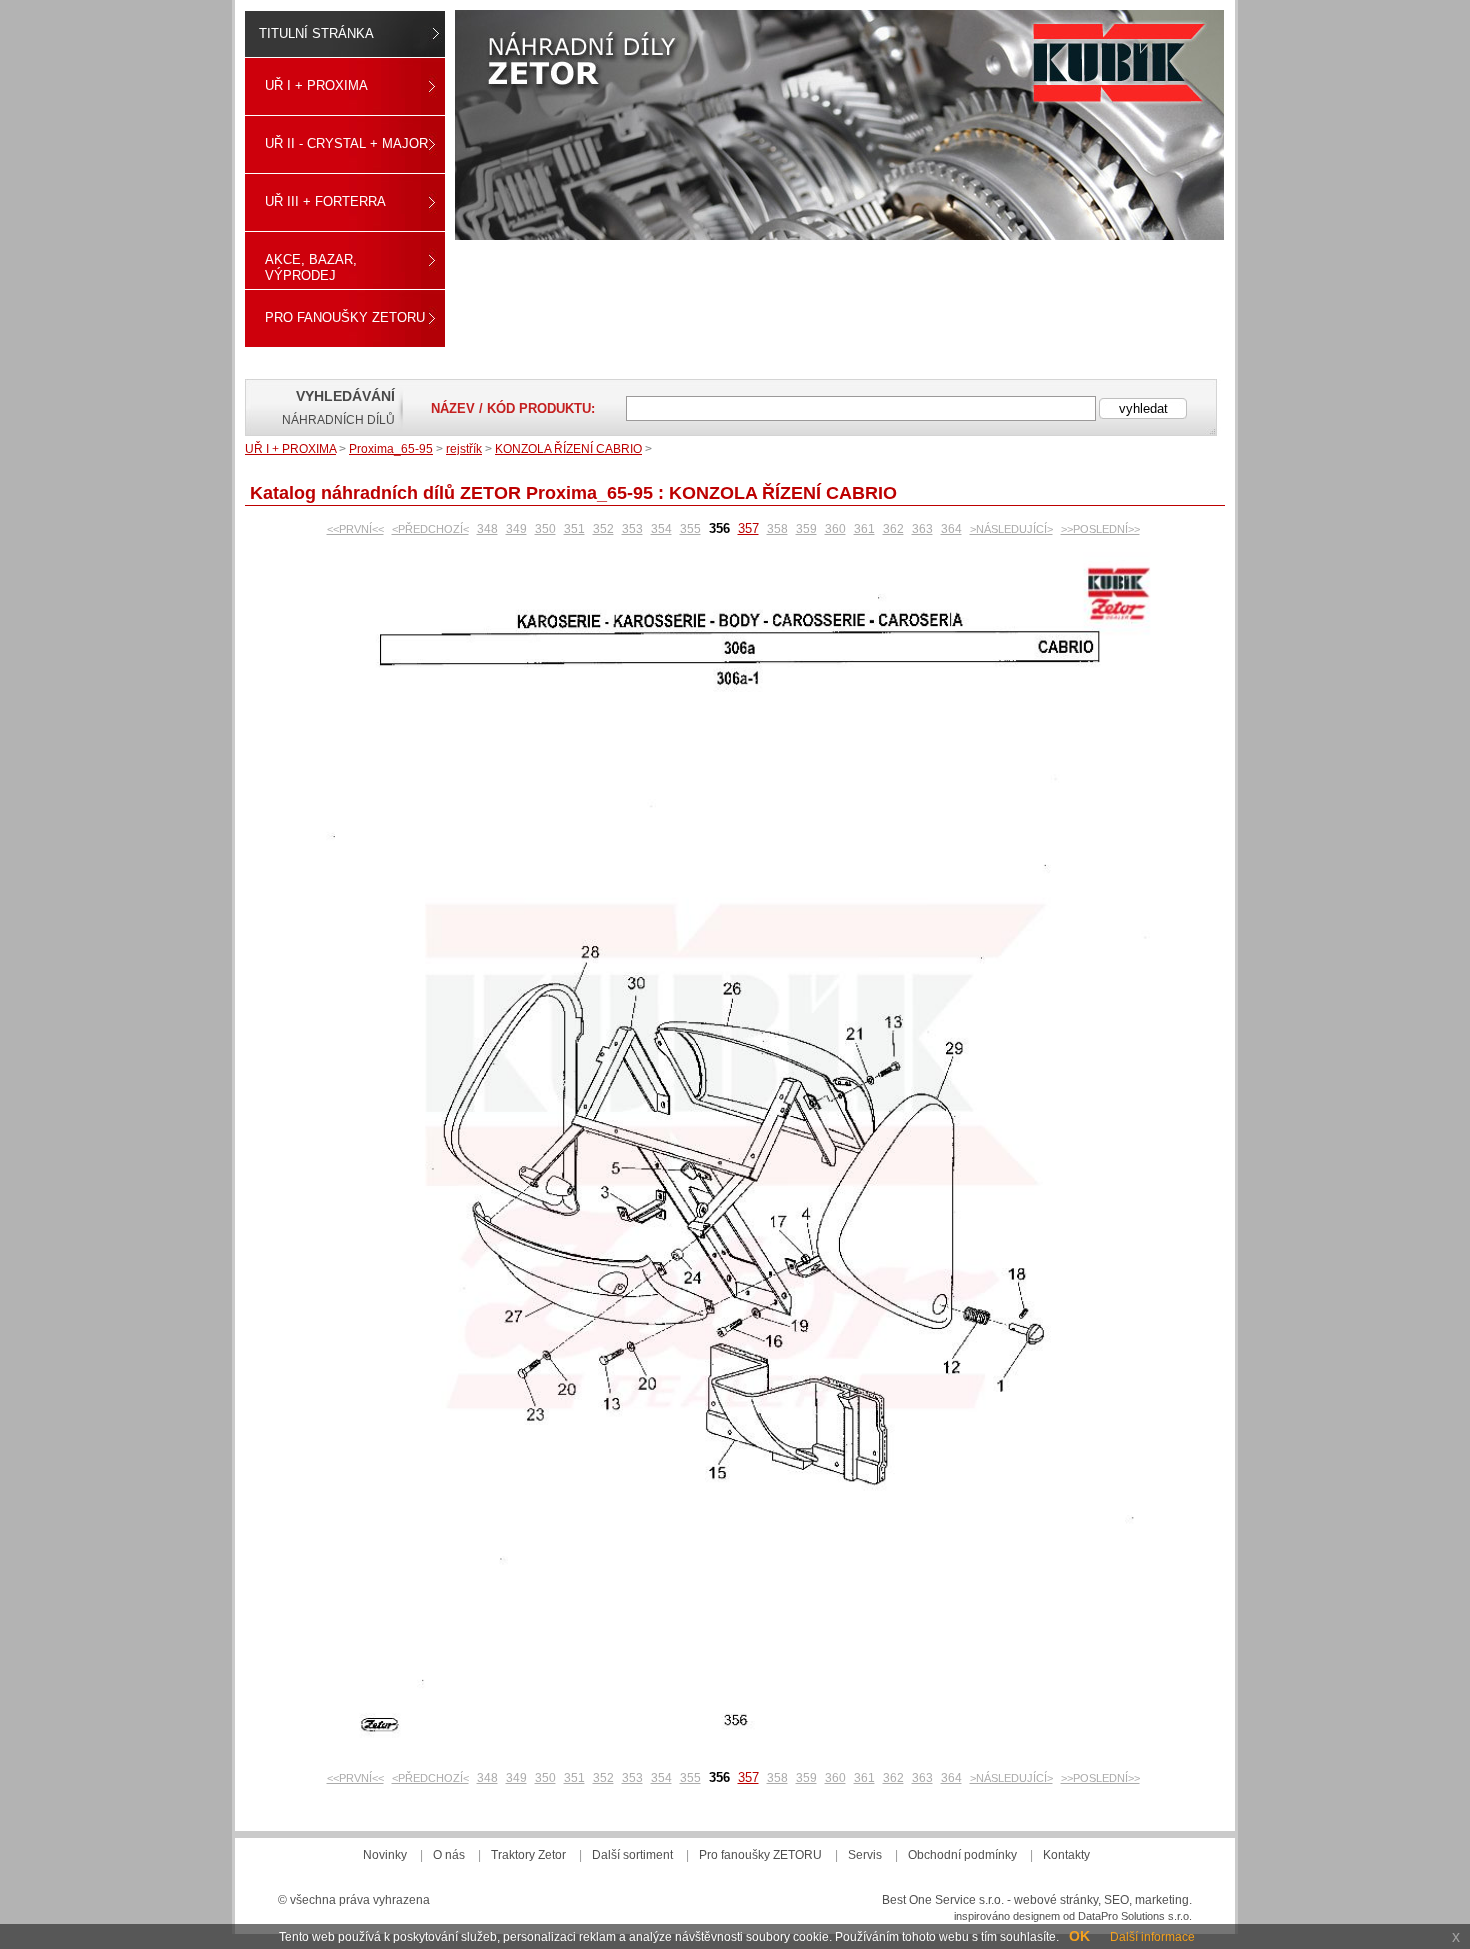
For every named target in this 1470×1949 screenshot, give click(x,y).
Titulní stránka (316, 33)
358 (777, 529)
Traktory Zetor (528, 1855)
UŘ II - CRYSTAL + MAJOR (346, 143)
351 (574, 529)
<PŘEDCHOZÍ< (430, 529)
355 (690, 529)
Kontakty (1066, 1855)
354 (661, 529)
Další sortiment (632, 1855)
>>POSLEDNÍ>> (1100, 529)
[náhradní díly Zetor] (839, 125)
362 (893, 529)
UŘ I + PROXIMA (316, 85)
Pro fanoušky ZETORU (345, 317)
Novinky (385, 1855)
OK (1079, 1936)
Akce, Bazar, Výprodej (311, 267)
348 (487, 529)
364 (951, 529)
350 (545, 529)
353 (632, 529)
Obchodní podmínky (962, 1855)
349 (516, 529)
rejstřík (464, 449)
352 (603, 529)
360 (835, 529)
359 (806, 529)
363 (922, 529)
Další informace (1152, 1937)
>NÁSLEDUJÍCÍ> (1011, 529)
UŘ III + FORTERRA (325, 201)
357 (748, 528)
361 (864, 529)
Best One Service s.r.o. (943, 1900)
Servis (865, 1855)
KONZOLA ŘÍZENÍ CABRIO (568, 449)
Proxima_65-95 (391, 449)
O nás (449, 1855)
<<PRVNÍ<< (355, 529)
